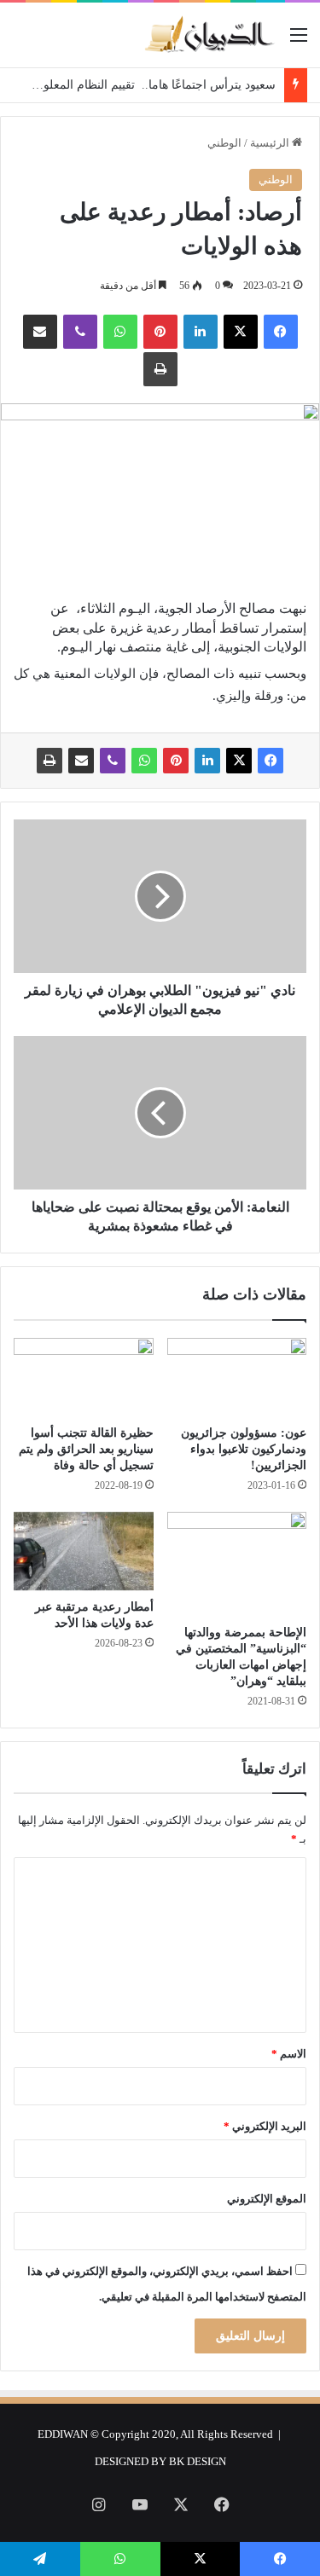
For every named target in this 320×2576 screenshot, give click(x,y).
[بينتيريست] (160, 332)
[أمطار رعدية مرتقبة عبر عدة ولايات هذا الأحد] (84, 1551)
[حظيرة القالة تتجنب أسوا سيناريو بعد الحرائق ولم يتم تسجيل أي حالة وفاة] (84, 1377)
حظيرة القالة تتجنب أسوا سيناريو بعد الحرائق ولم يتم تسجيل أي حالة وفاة (86, 1449)
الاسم (289, 2054)
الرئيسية (271, 143)
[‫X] (241, 332)
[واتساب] (120, 332)
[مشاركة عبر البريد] (40, 332)
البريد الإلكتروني (265, 2126)
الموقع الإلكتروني (267, 2199)
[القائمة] (299, 41)
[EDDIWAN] (209, 35)
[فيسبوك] (281, 332)
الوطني (224, 143)
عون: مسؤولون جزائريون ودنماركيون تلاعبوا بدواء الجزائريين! (244, 1449)
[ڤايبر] (80, 332)
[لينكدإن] (201, 332)
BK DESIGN (198, 2461)
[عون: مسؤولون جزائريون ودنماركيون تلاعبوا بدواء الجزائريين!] (237, 1377)
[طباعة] (160, 369)
